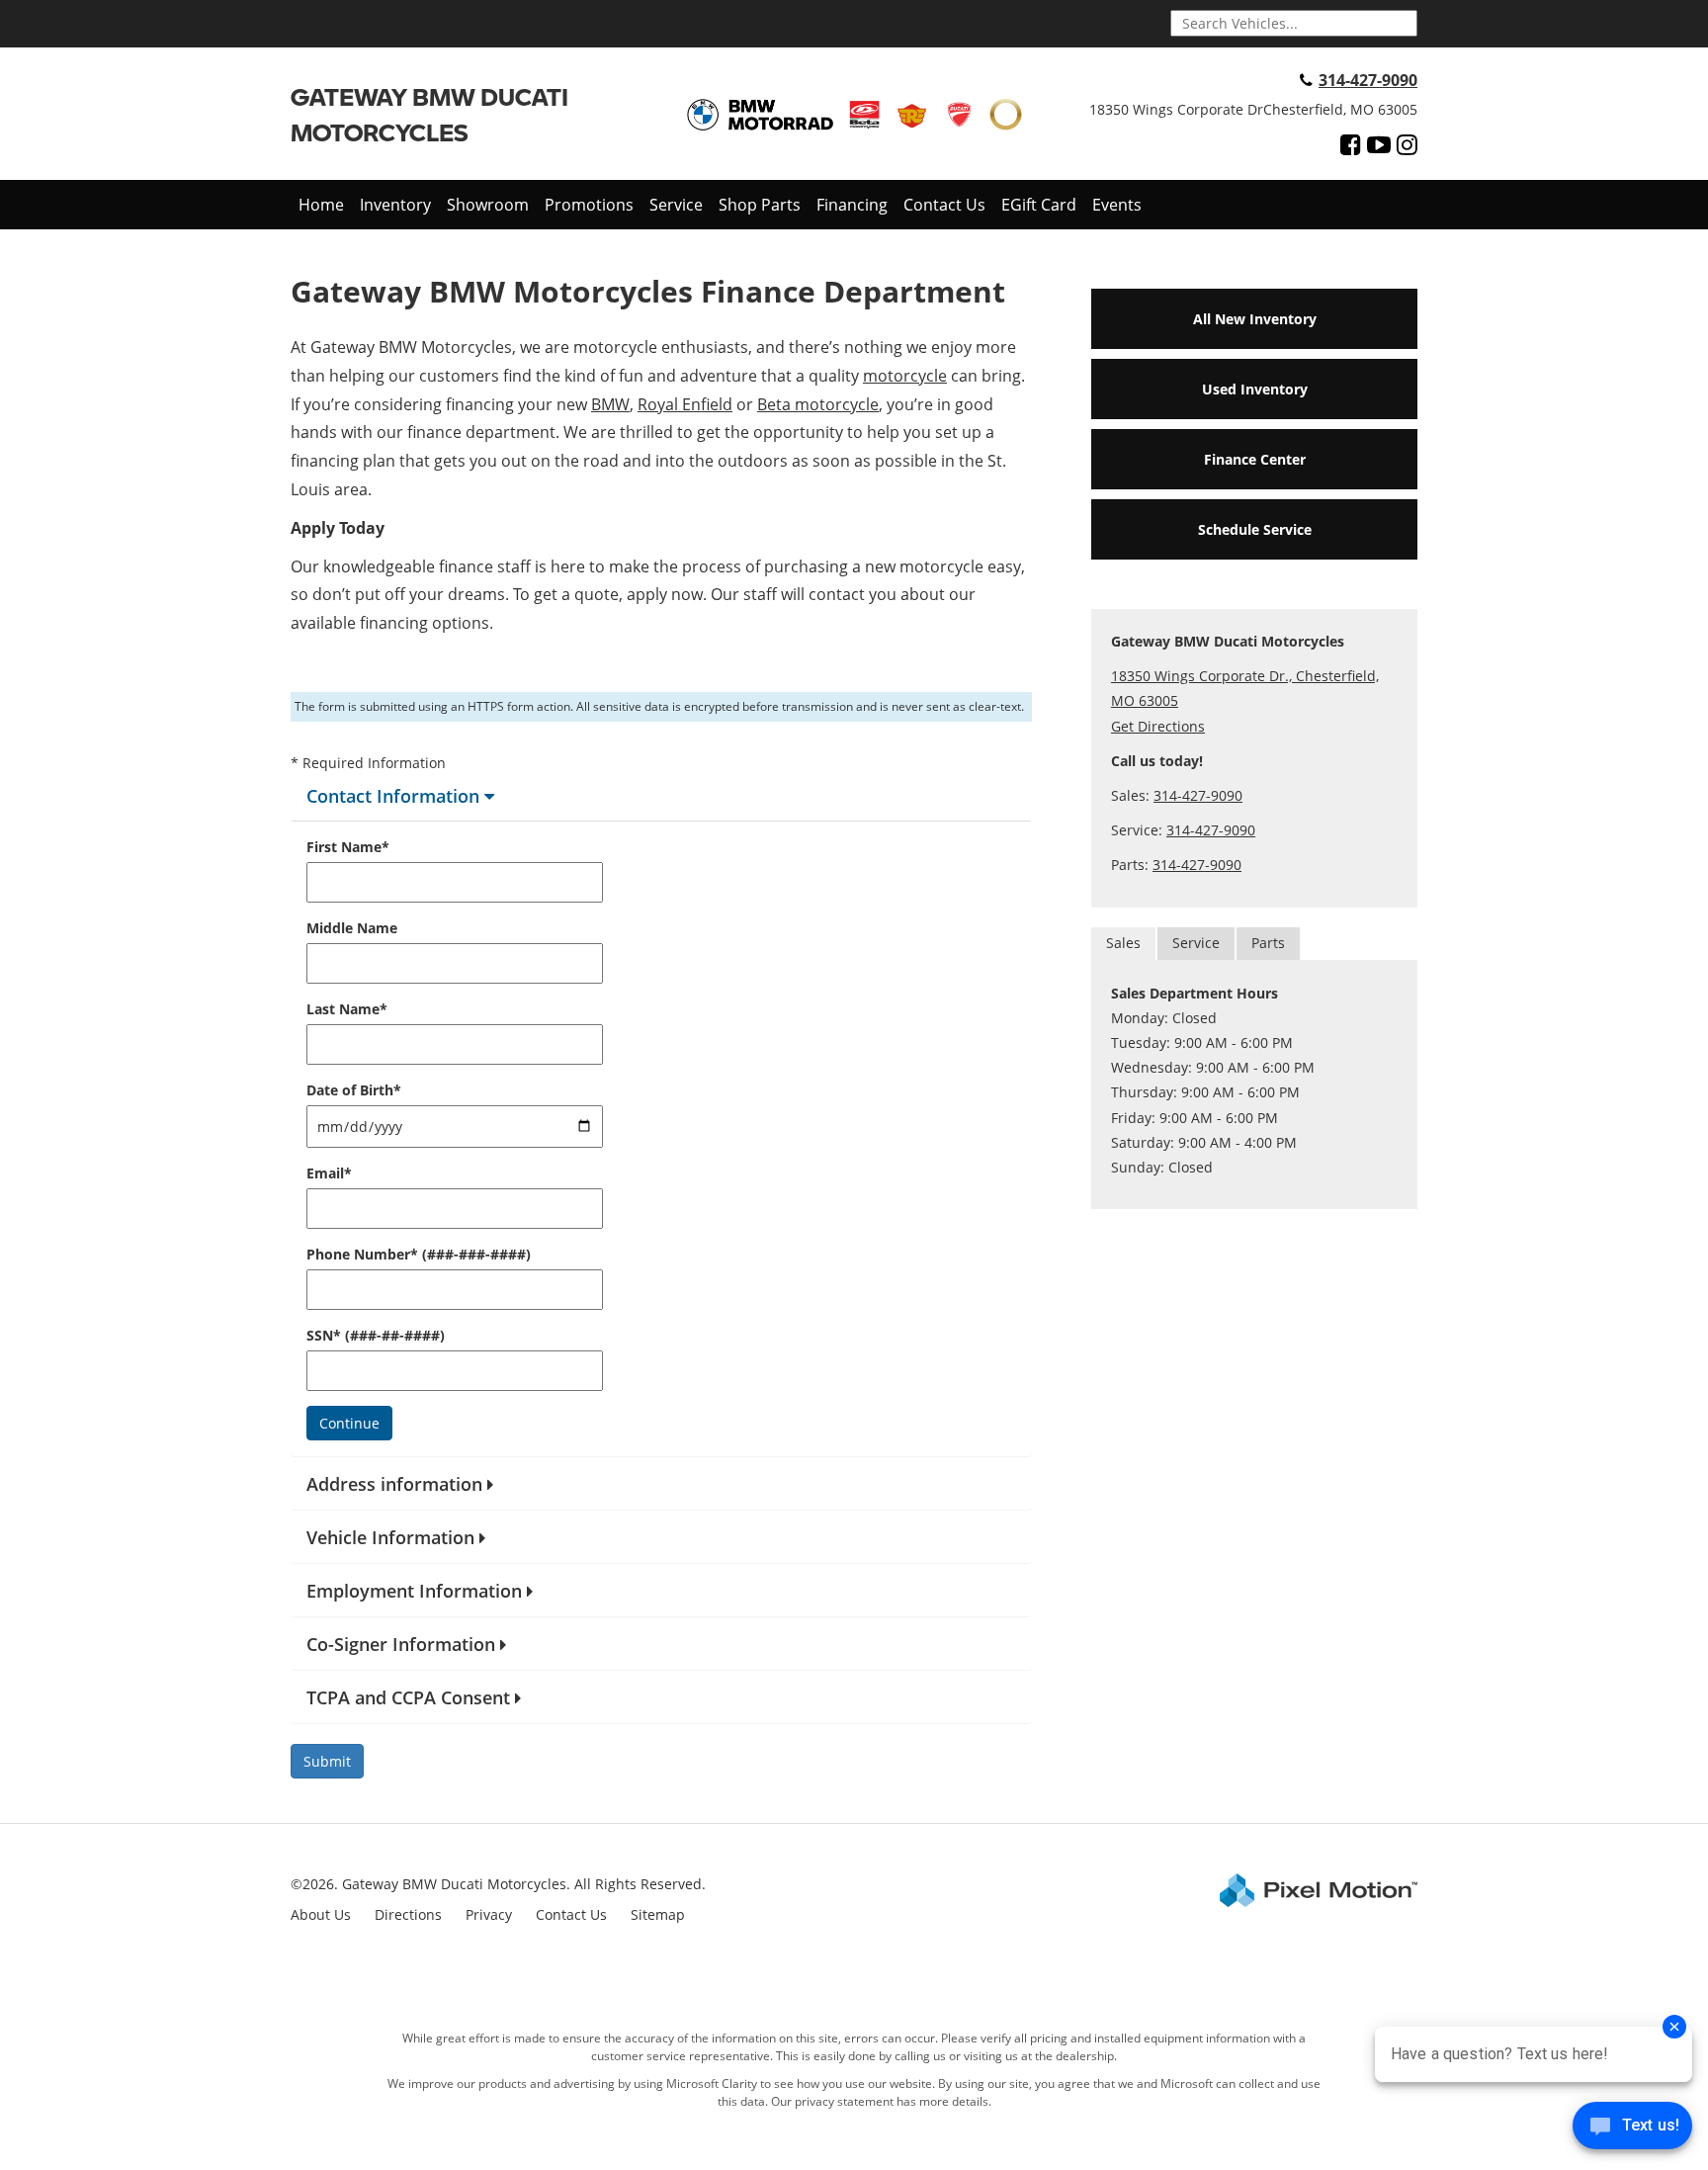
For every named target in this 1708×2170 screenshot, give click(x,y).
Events (1117, 205)
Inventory (395, 205)
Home (321, 205)
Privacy (489, 1914)
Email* (329, 1173)
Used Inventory (1255, 389)
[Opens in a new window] (1351, 144)
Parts (1268, 943)
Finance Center (1255, 459)
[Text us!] (1632, 2130)
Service (676, 205)
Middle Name (352, 928)
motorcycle (905, 376)
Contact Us (944, 205)
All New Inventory (1255, 319)
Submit (327, 1761)
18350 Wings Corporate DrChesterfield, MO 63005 (1253, 109)
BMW (610, 404)
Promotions (589, 205)
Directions (408, 1914)
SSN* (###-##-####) (376, 1335)
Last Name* (347, 1009)
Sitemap (658, 1914)
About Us (321, 1914)
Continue (349, 1423)
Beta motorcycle (818, 404)
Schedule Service (1255, 529)
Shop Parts (760, 205)
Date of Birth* (354, 1090)
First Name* (348, 847)
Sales (1123, 943)
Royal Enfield (685, 404)
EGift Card (1039, 205)
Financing (852, 205)
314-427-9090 (1368, 80)
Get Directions (1158, 726)
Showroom (488, 205)
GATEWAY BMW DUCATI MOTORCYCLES (429, 114)
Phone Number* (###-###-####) (419, 1254)
